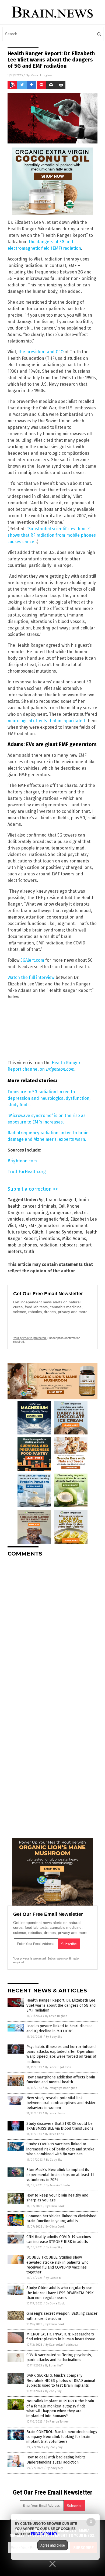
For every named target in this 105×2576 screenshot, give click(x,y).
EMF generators (44, 1226)
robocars (69, 1245)
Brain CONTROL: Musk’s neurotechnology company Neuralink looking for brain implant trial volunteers (62, 2437)
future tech (19, 1232)
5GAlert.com (32, 960)
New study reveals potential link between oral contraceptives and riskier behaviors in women (61, 2103)
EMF (22, 1226)
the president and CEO (41, 352)
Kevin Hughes (41, 75)
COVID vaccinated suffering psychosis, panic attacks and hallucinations (59, 2357)
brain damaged (61, 1200)
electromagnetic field (47, 1219)
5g (41, 1200)
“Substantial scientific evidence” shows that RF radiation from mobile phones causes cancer (52, 535)
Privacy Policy (44, 2534)
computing (37, 1213)
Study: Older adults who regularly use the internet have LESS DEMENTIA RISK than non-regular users (60, 2293)
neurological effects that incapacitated (46, 721)
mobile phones (22, 1245)
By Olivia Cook (55, 2134)
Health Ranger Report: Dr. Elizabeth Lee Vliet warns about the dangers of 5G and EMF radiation (61, 2005)
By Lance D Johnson (58, 2067)
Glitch (38, 1232)
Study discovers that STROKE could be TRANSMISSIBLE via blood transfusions (60, 2126)
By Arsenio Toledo (58, 2185)
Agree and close (53, 2545)
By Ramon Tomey (57, 2422)
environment (75, 1226)
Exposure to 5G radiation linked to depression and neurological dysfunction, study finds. (49, 1098)
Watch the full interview (31, 977)
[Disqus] (52, 1629)
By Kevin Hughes (56, 2016)
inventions (50, 1239)
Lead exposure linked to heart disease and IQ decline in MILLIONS (59, 2028)
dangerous (61, 1213)
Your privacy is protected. (30, 1338)
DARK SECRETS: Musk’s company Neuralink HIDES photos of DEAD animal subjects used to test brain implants (61, 2380)
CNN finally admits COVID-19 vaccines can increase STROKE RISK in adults (59, 2239)
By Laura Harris (55, 2113)
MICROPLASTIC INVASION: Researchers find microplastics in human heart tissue (61, 2337)
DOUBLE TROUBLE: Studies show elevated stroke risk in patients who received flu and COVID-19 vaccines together (57, 2265)
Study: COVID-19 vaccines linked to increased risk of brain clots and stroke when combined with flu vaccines (60, 2149)
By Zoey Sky (54, 2037)
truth (29, 1251)
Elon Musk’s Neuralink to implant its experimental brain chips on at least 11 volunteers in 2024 (60, 2175)
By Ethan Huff (54, 2366)
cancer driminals (39, 1206)
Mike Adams (74, 1239)
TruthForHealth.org (27, 1172)
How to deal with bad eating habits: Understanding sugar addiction (56, 2460)
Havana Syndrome (64, 1232)
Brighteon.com (22, 1161)
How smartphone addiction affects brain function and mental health (61, 2080)
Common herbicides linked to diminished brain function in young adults (61, 2219)
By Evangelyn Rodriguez (61, 2088)
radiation (48, 1245)
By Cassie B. (54, 2278)
